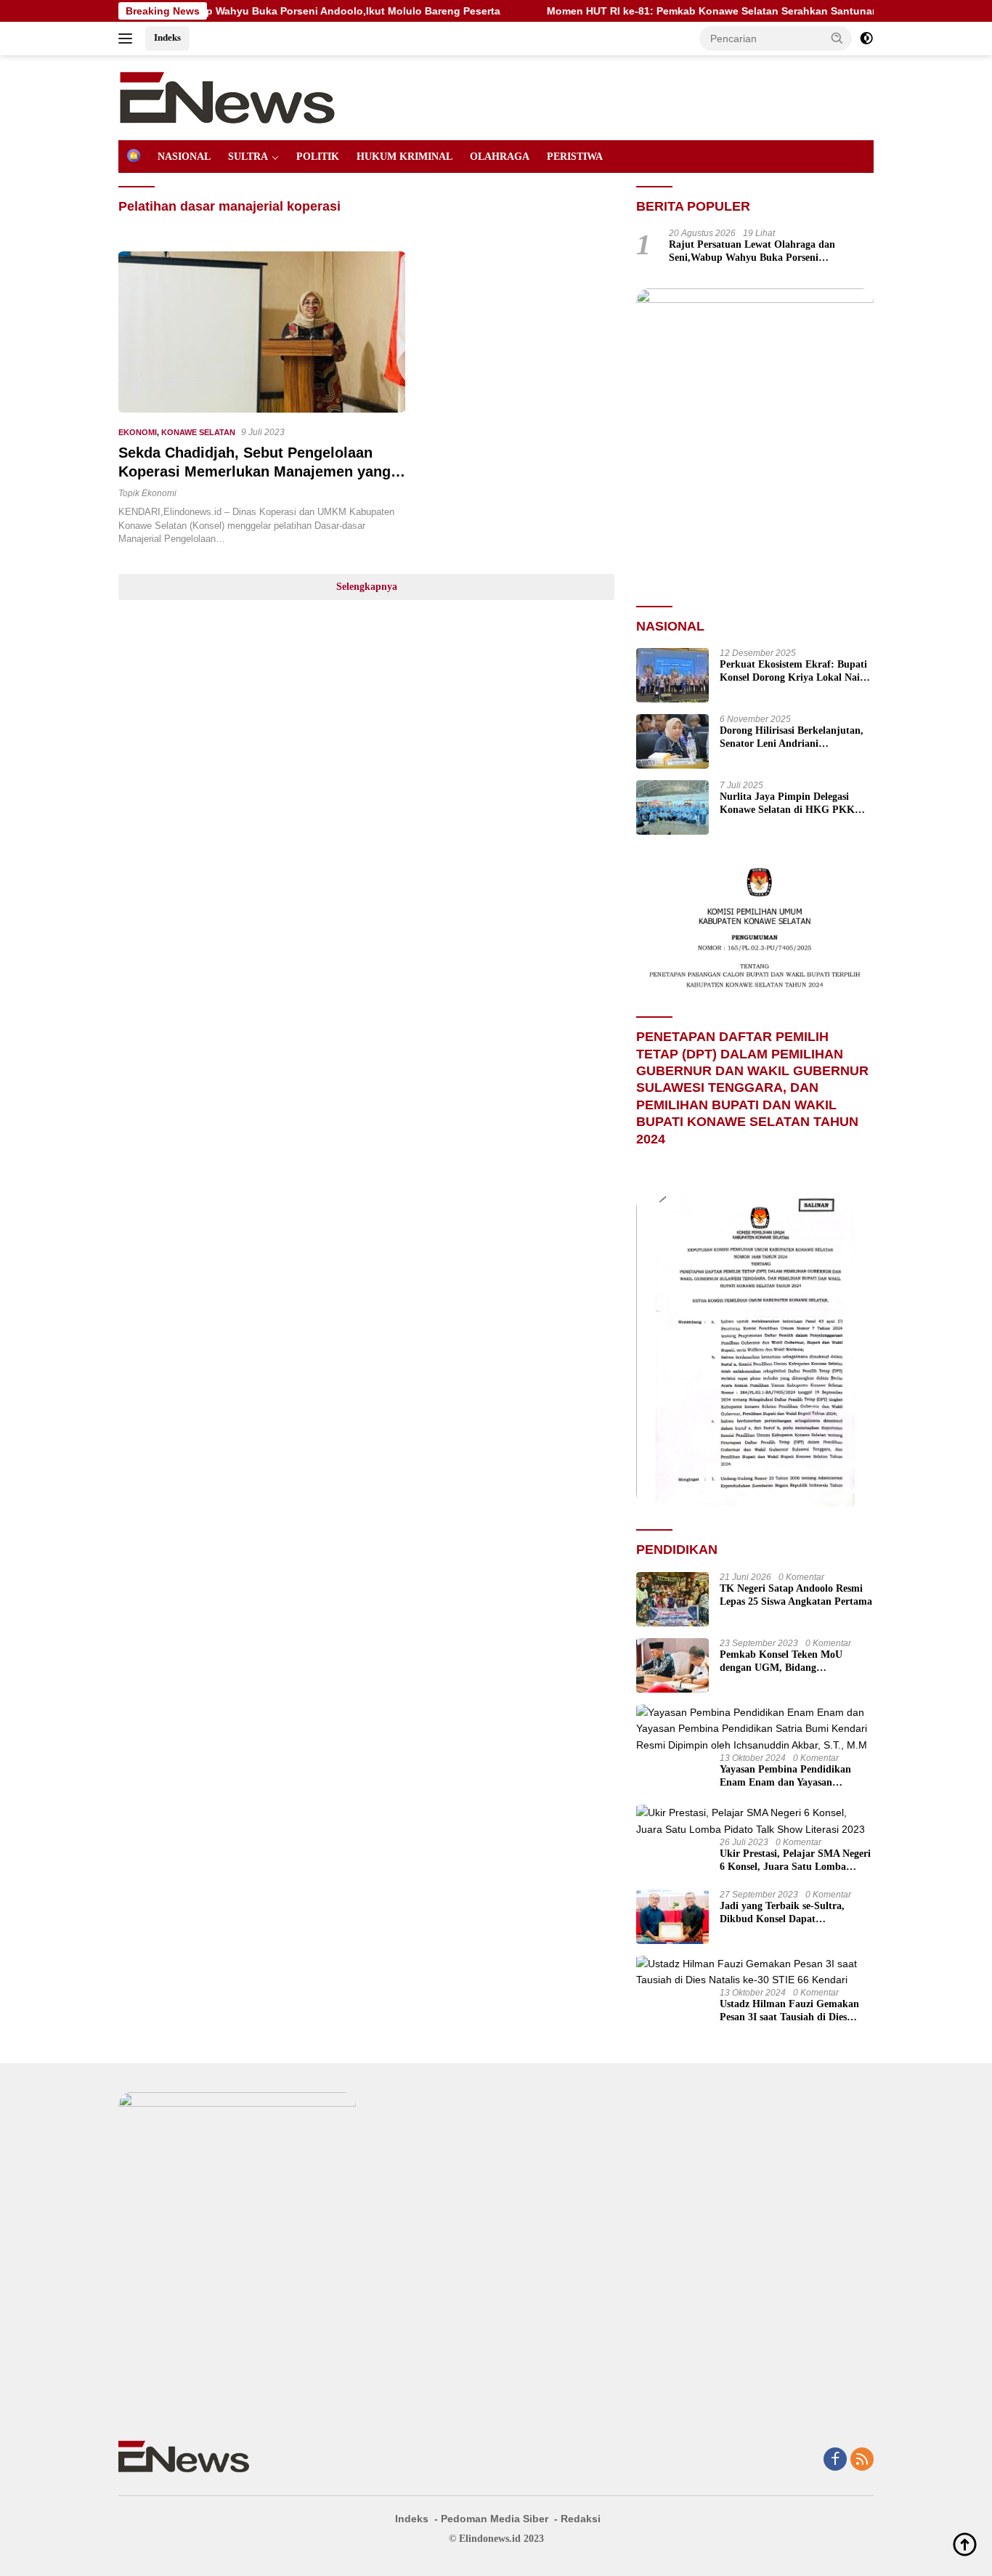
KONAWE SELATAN (198, 432)
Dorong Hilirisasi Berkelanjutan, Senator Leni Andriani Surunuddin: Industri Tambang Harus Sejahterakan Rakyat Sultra (792, 738)
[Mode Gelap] (866, 39)
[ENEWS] (227, 97)
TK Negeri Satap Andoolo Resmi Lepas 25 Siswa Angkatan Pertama (796, 1595)
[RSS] (862, 2460)
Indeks (167, 37)
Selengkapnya (367, 587)
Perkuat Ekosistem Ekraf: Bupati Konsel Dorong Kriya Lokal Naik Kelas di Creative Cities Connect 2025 (793, 672)
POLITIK (318, 157)
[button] (837, 38)
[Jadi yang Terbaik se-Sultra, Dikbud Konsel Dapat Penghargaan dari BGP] (672, 1917)
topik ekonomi (147, 493)
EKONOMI (138, 432)
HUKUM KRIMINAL (404, 157)
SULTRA (248, 157)
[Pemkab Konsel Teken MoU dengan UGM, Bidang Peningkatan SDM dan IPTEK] (672, 1665)
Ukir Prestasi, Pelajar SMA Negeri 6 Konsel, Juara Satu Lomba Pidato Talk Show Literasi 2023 (795, 1861)
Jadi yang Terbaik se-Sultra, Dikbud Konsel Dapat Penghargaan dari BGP (782, 1913)
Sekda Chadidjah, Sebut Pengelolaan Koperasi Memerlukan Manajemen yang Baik (255, 471)
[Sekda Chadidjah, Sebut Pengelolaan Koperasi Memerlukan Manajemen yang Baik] (262, 332)
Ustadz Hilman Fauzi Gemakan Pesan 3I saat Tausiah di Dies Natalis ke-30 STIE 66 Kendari (789, 2011)
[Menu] (128, 39)
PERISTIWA (575, 157)
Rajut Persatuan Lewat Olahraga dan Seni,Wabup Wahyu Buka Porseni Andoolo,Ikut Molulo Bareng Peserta (752, 252)
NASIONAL (184, 157)
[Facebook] (835, 2460)
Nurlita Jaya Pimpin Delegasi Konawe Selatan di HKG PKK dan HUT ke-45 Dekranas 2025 (788, 804)
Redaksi (581, 2519)
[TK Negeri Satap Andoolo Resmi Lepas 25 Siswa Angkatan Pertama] (672, 1599)
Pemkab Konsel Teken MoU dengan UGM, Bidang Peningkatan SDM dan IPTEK (787, 1662)
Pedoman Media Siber (495, 2519)
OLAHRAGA (500, 157)
